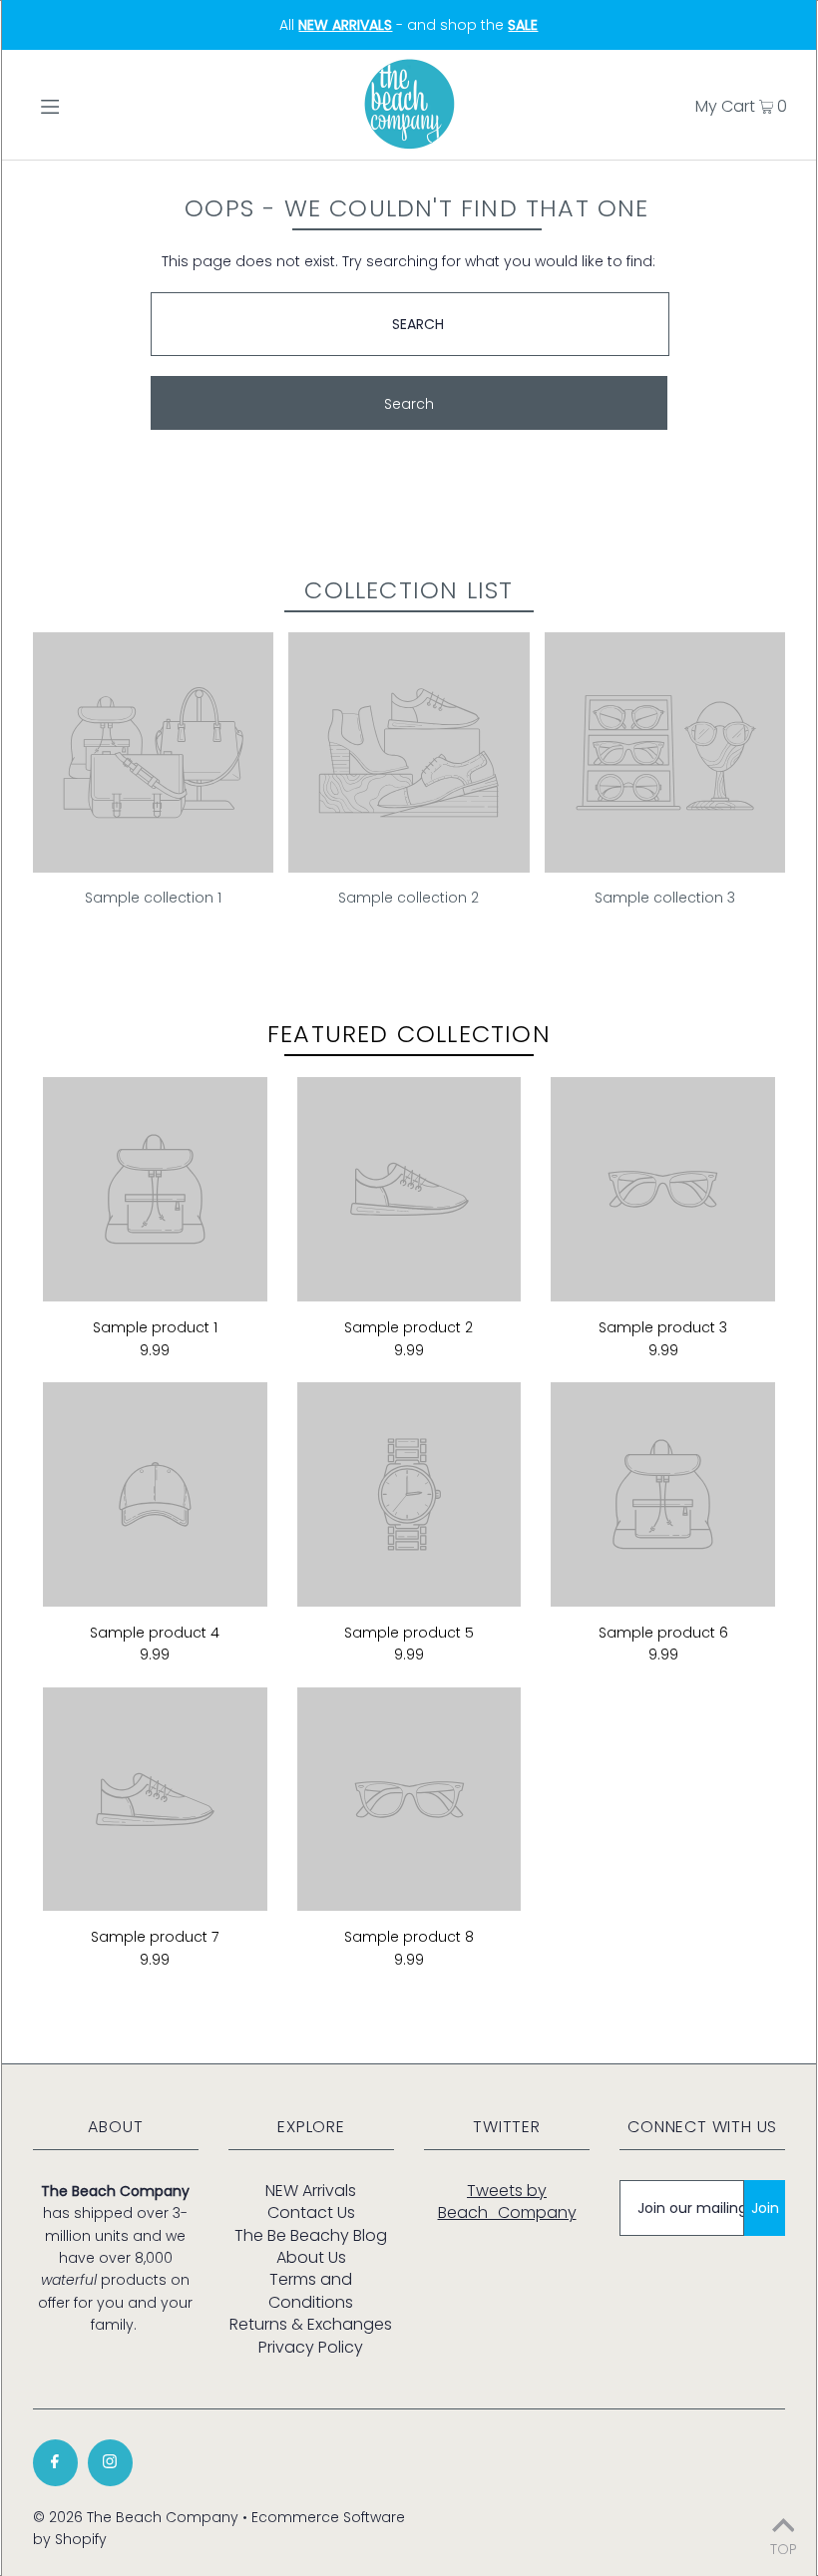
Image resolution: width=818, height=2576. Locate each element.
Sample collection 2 (409, 898)
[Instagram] (110, 2463)
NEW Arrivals (311, 2191)
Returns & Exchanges (311, 2324)
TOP (784, 2548)
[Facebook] (55, 2463)
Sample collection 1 (153, 898)
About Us (311, 2257)
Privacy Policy (311, 2347)
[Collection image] (153, 865)
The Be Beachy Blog (311, 2235)
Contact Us (311, 2212)
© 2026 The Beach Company (136, 2517)
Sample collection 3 (665, 898)
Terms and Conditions (311, 2290)
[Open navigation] (92, 105)
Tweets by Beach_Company (507, 2202)
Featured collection (409, 1034)
